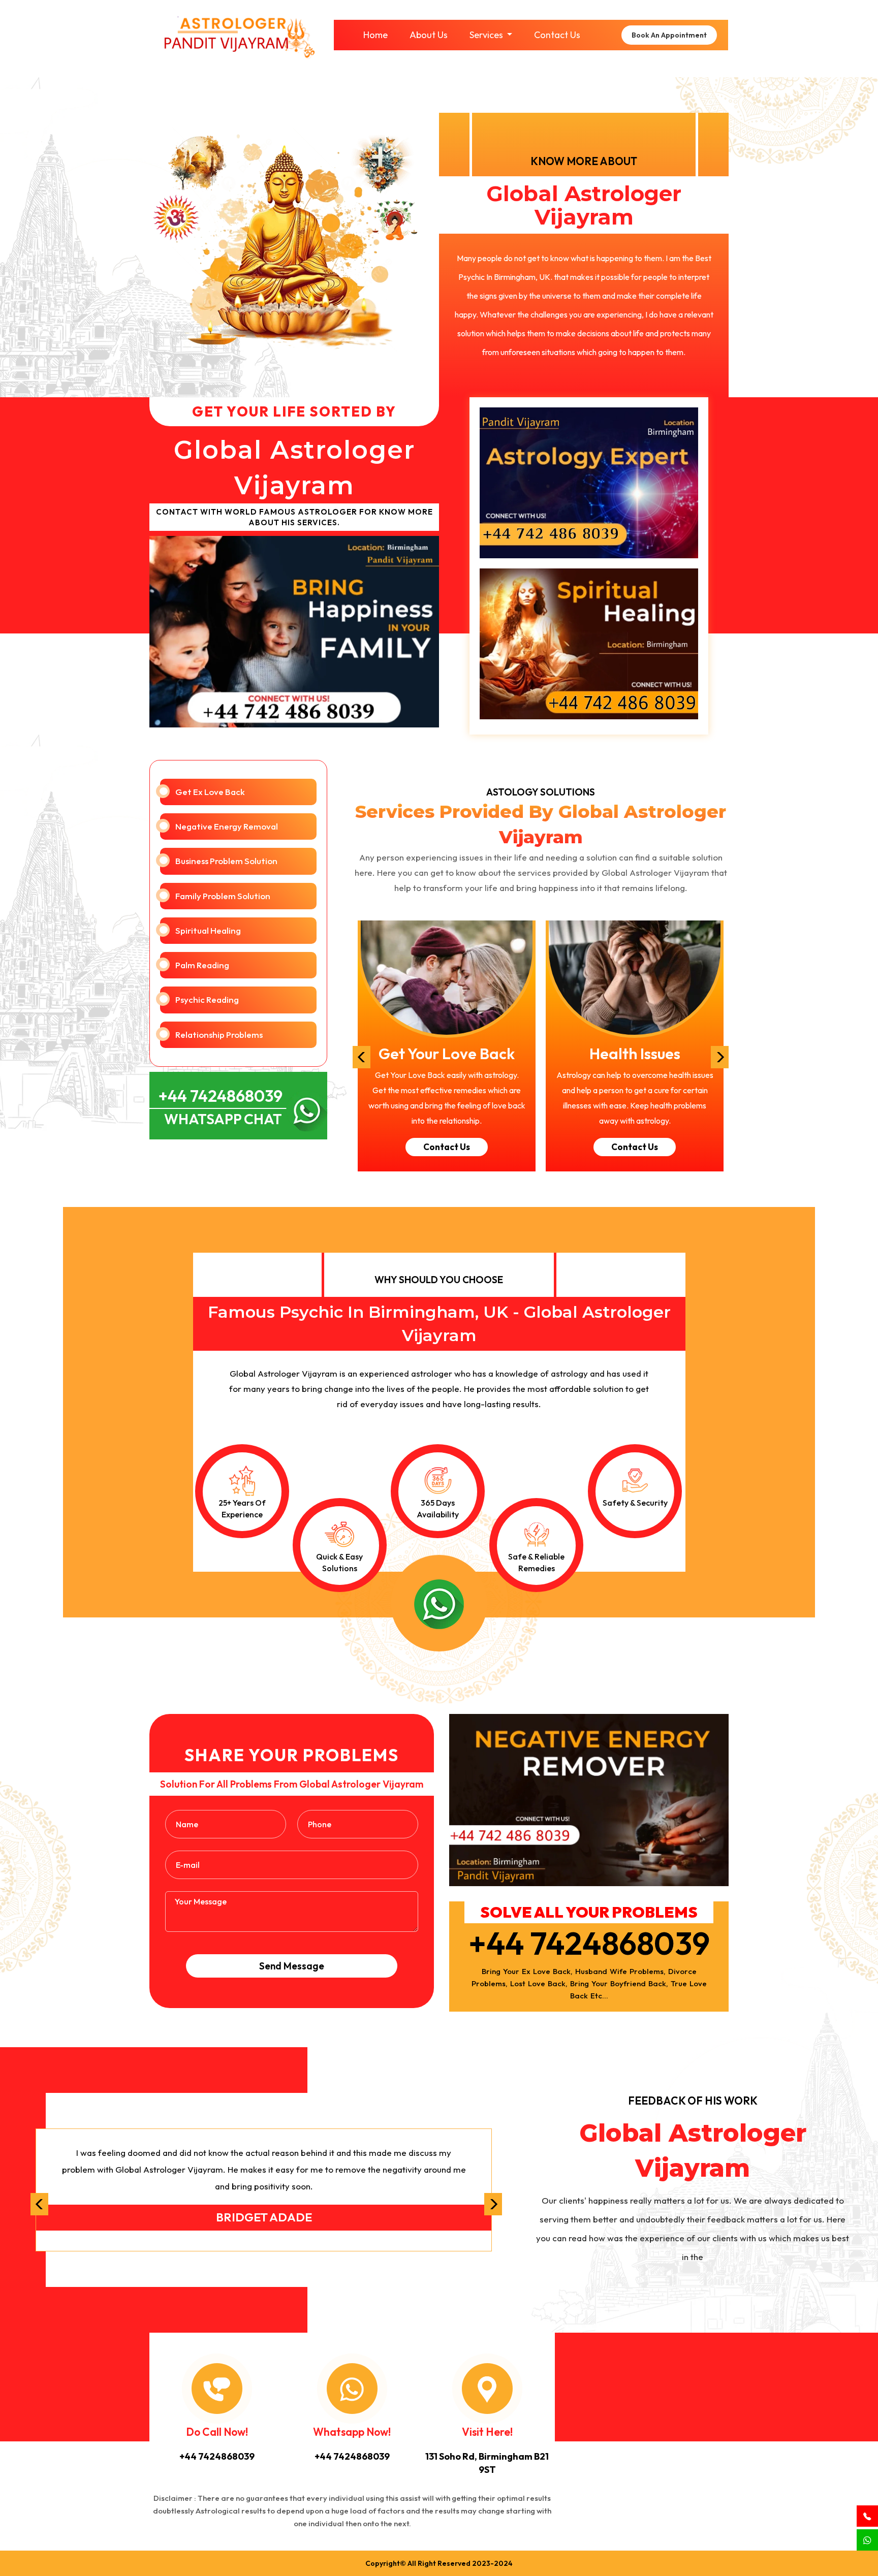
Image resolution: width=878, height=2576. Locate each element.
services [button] (487, 35)
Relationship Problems (219, 1035)
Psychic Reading (207, 999)
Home (375, 35)
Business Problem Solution (226, 861)
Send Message (292, 1966)
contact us (447, 1147)
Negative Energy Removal (227, 826)
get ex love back (210, 792)
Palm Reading (202, 965)
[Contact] (867, 2517)
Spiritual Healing (208, 930)
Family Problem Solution (223, 896)
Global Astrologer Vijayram (584, 205)
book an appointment (669, 35)
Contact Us (557, 35)
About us (429, 35)
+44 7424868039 (589, 1943)
